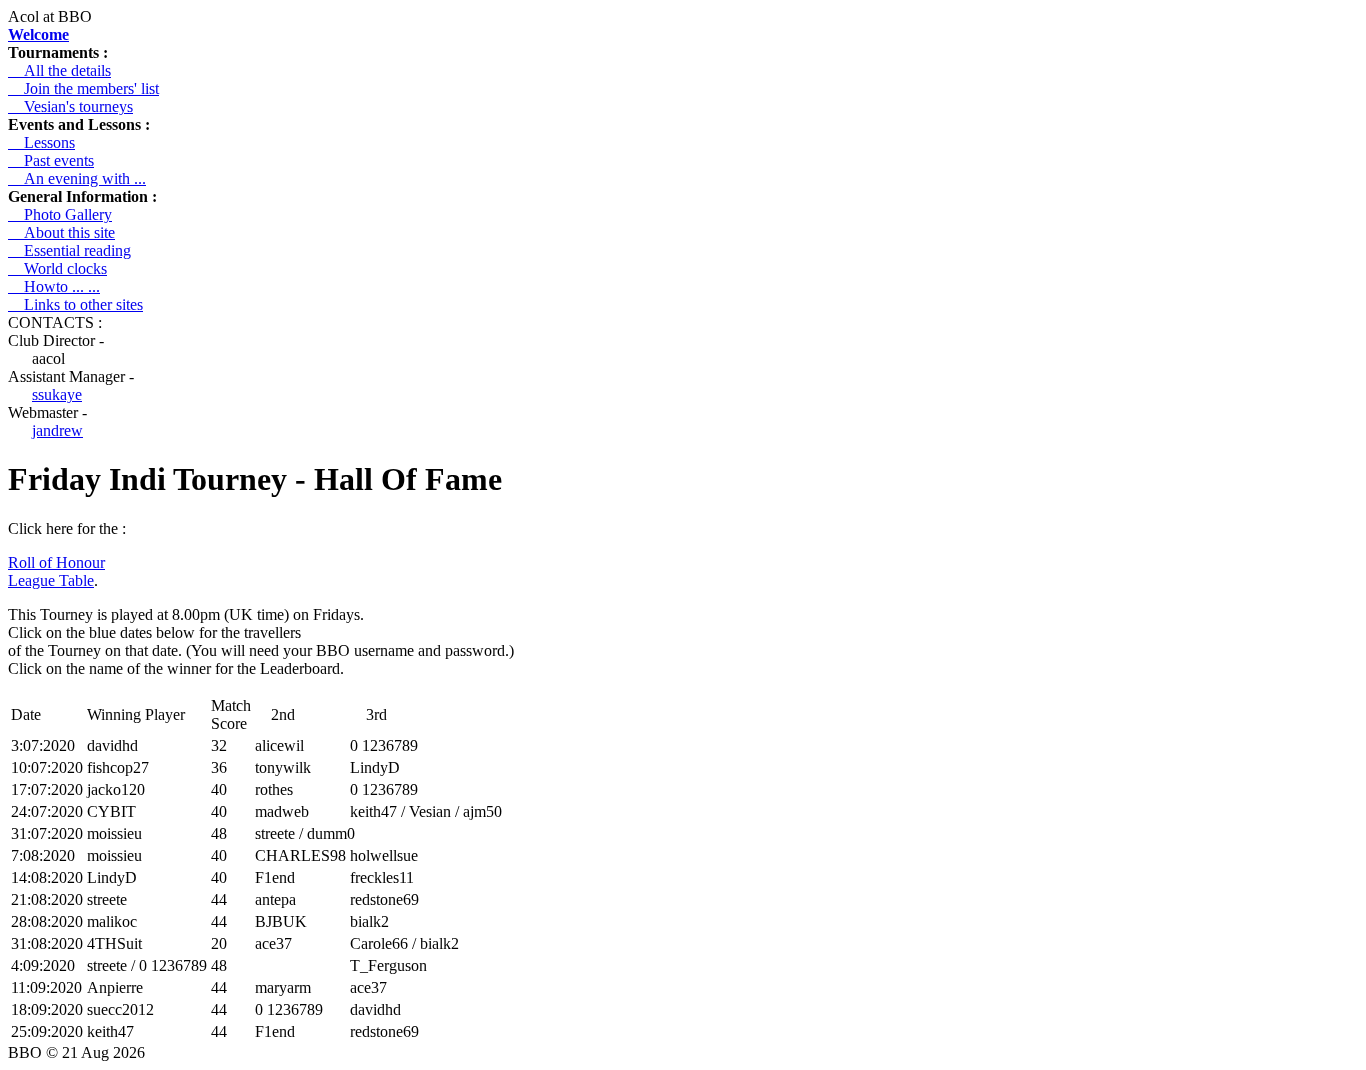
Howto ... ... (54, 286)
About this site (61, 232)
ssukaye (57, 394)
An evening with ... (77, 178)
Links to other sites (75, 304)
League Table (51, 580)
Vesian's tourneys (70, 106)
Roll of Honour (56, 562)
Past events (51, 160)
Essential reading (69, 250)
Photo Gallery (60, 214)
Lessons (41, 142)
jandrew (57, 430)
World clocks (57, 268)
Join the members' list (83, 88)
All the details (59, 70)
